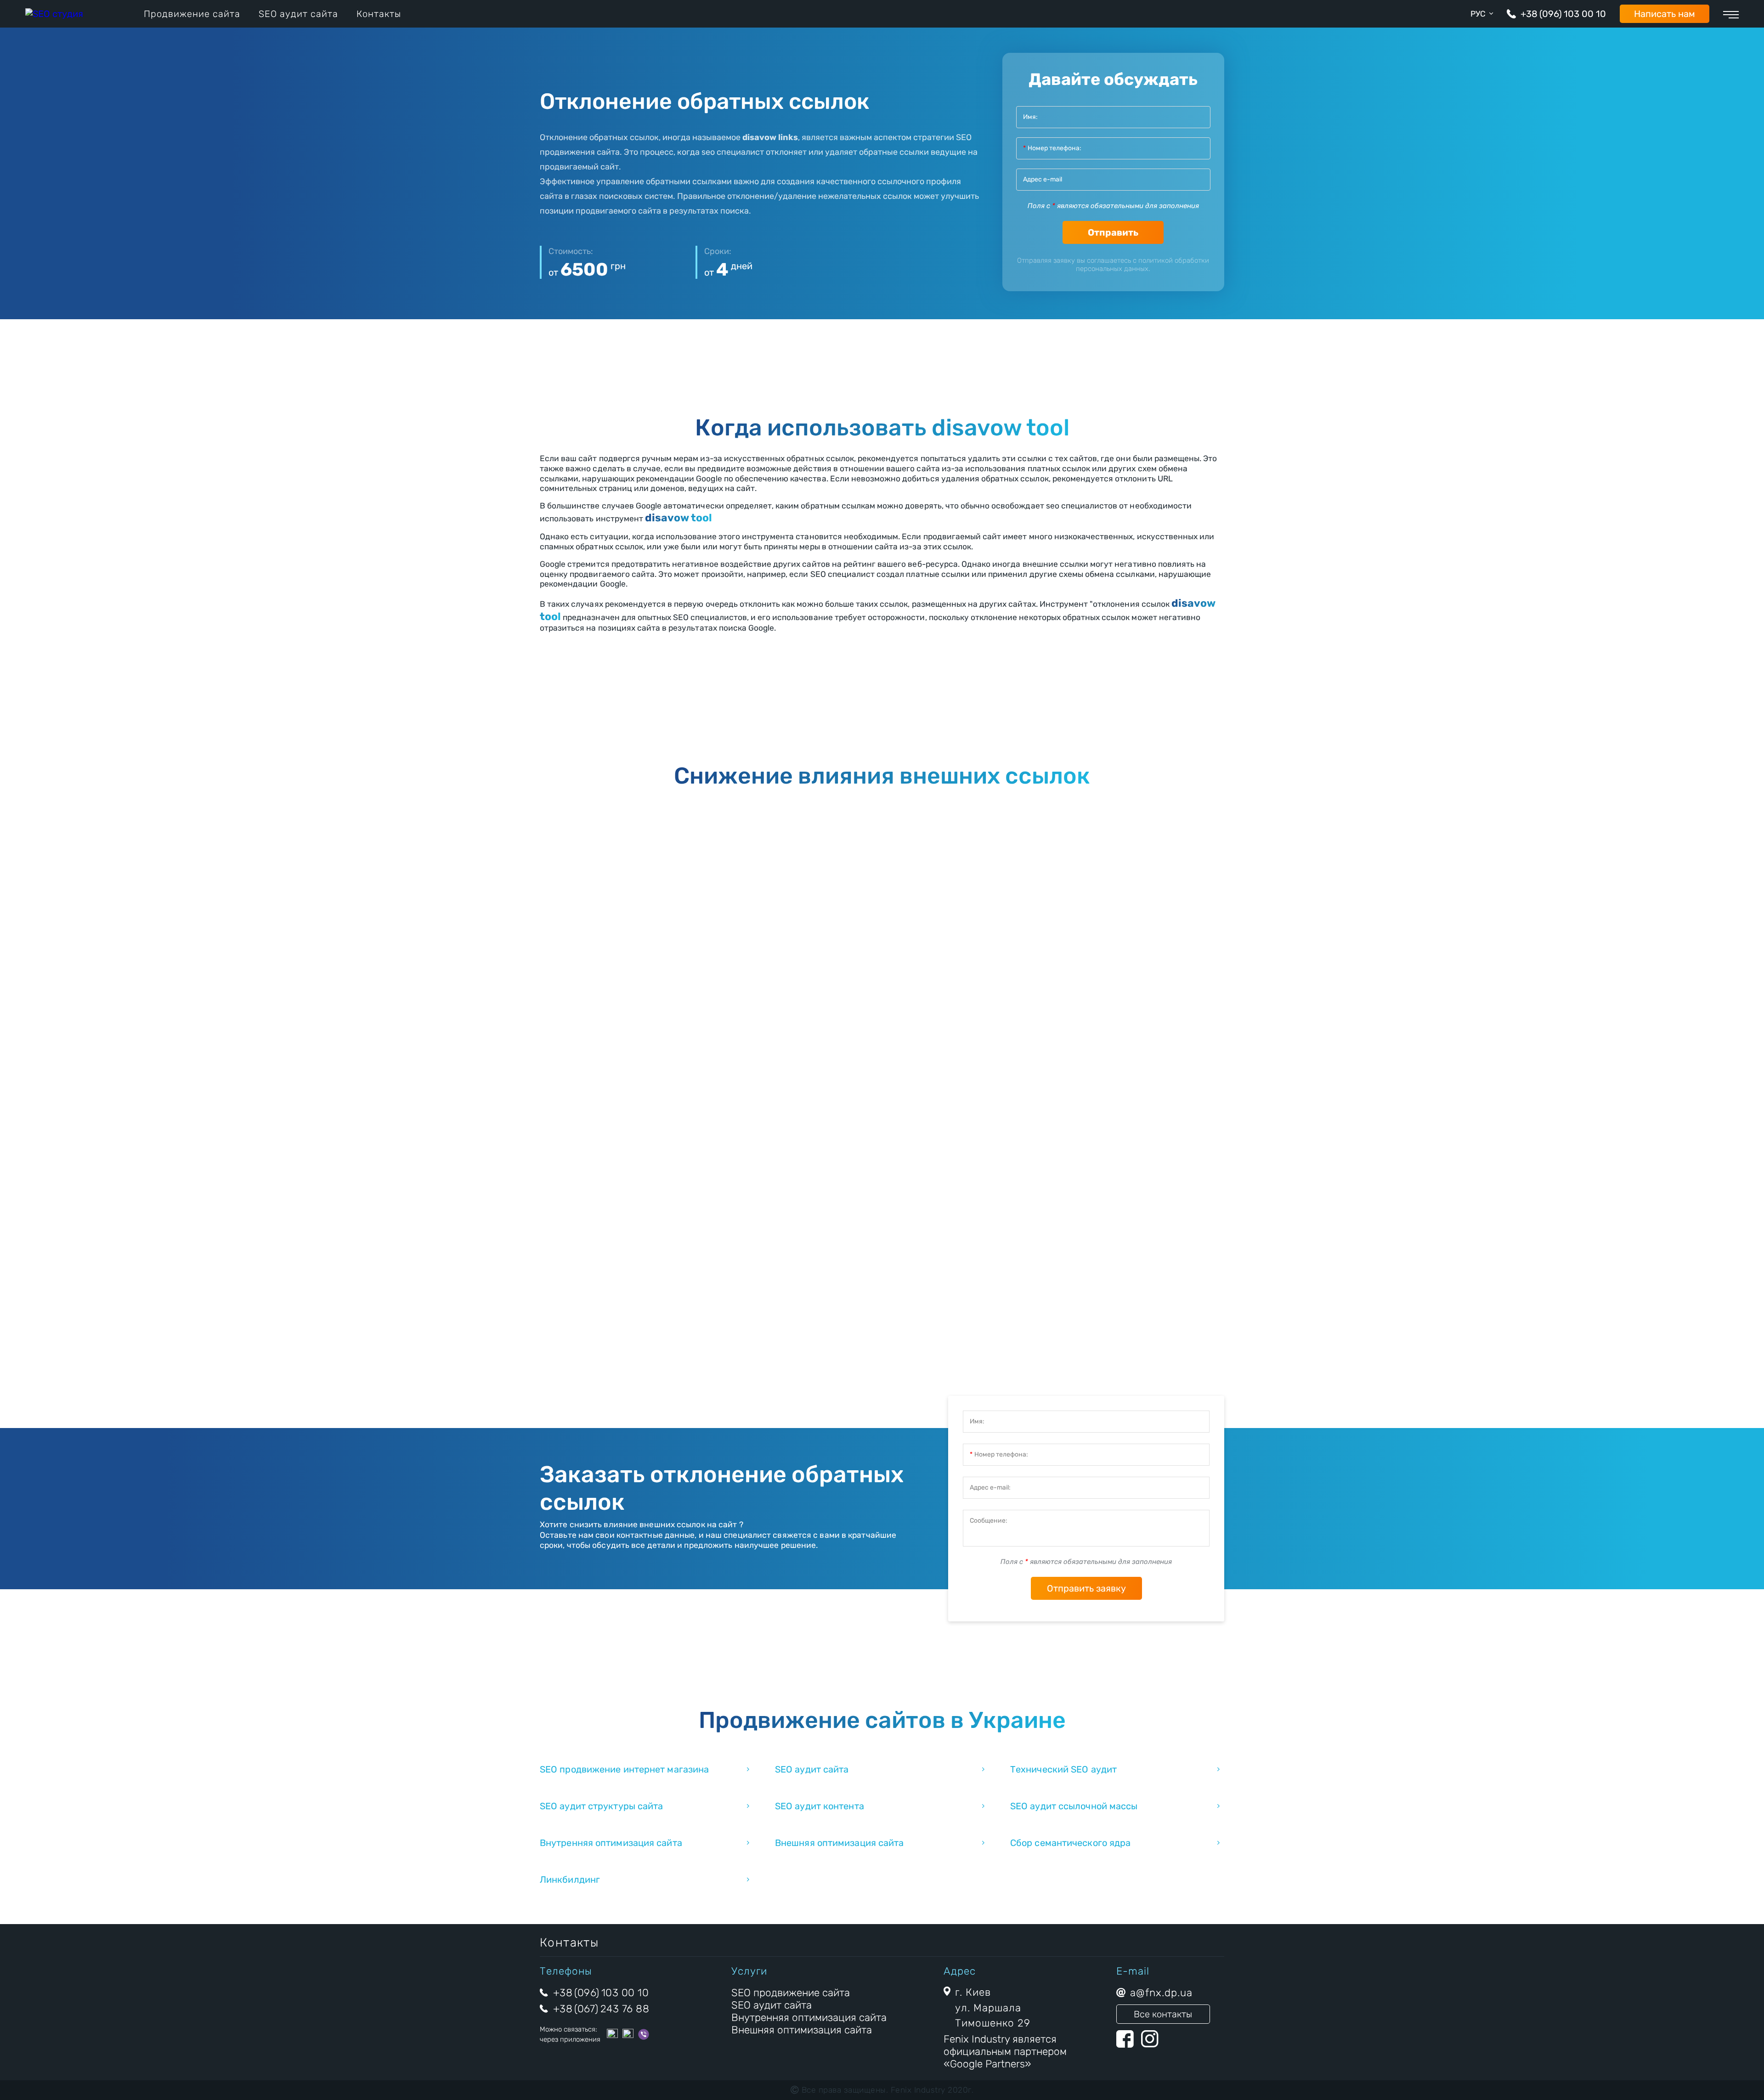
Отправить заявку (1086, 1588)
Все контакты (1163, 2014)
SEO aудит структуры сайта (602, 1806)
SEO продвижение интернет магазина (624, 1769)
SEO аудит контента (820, 1806)
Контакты (379, 14)
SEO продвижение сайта (791, 1993)
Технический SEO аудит (1063, 1769)
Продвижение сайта (192, 14)
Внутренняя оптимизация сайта (611, 1843)
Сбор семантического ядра (1070, 1843)
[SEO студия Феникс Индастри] (54, 14)
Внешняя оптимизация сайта (840, 1843)
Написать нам (1665, 14)
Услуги (749, 1971)
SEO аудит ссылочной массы (1074, 1806)
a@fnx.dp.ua (1161, 1993)
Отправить (1113, 232)
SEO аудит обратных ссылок (958, 920)
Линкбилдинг (570, 1880)
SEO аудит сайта (298, 14)
